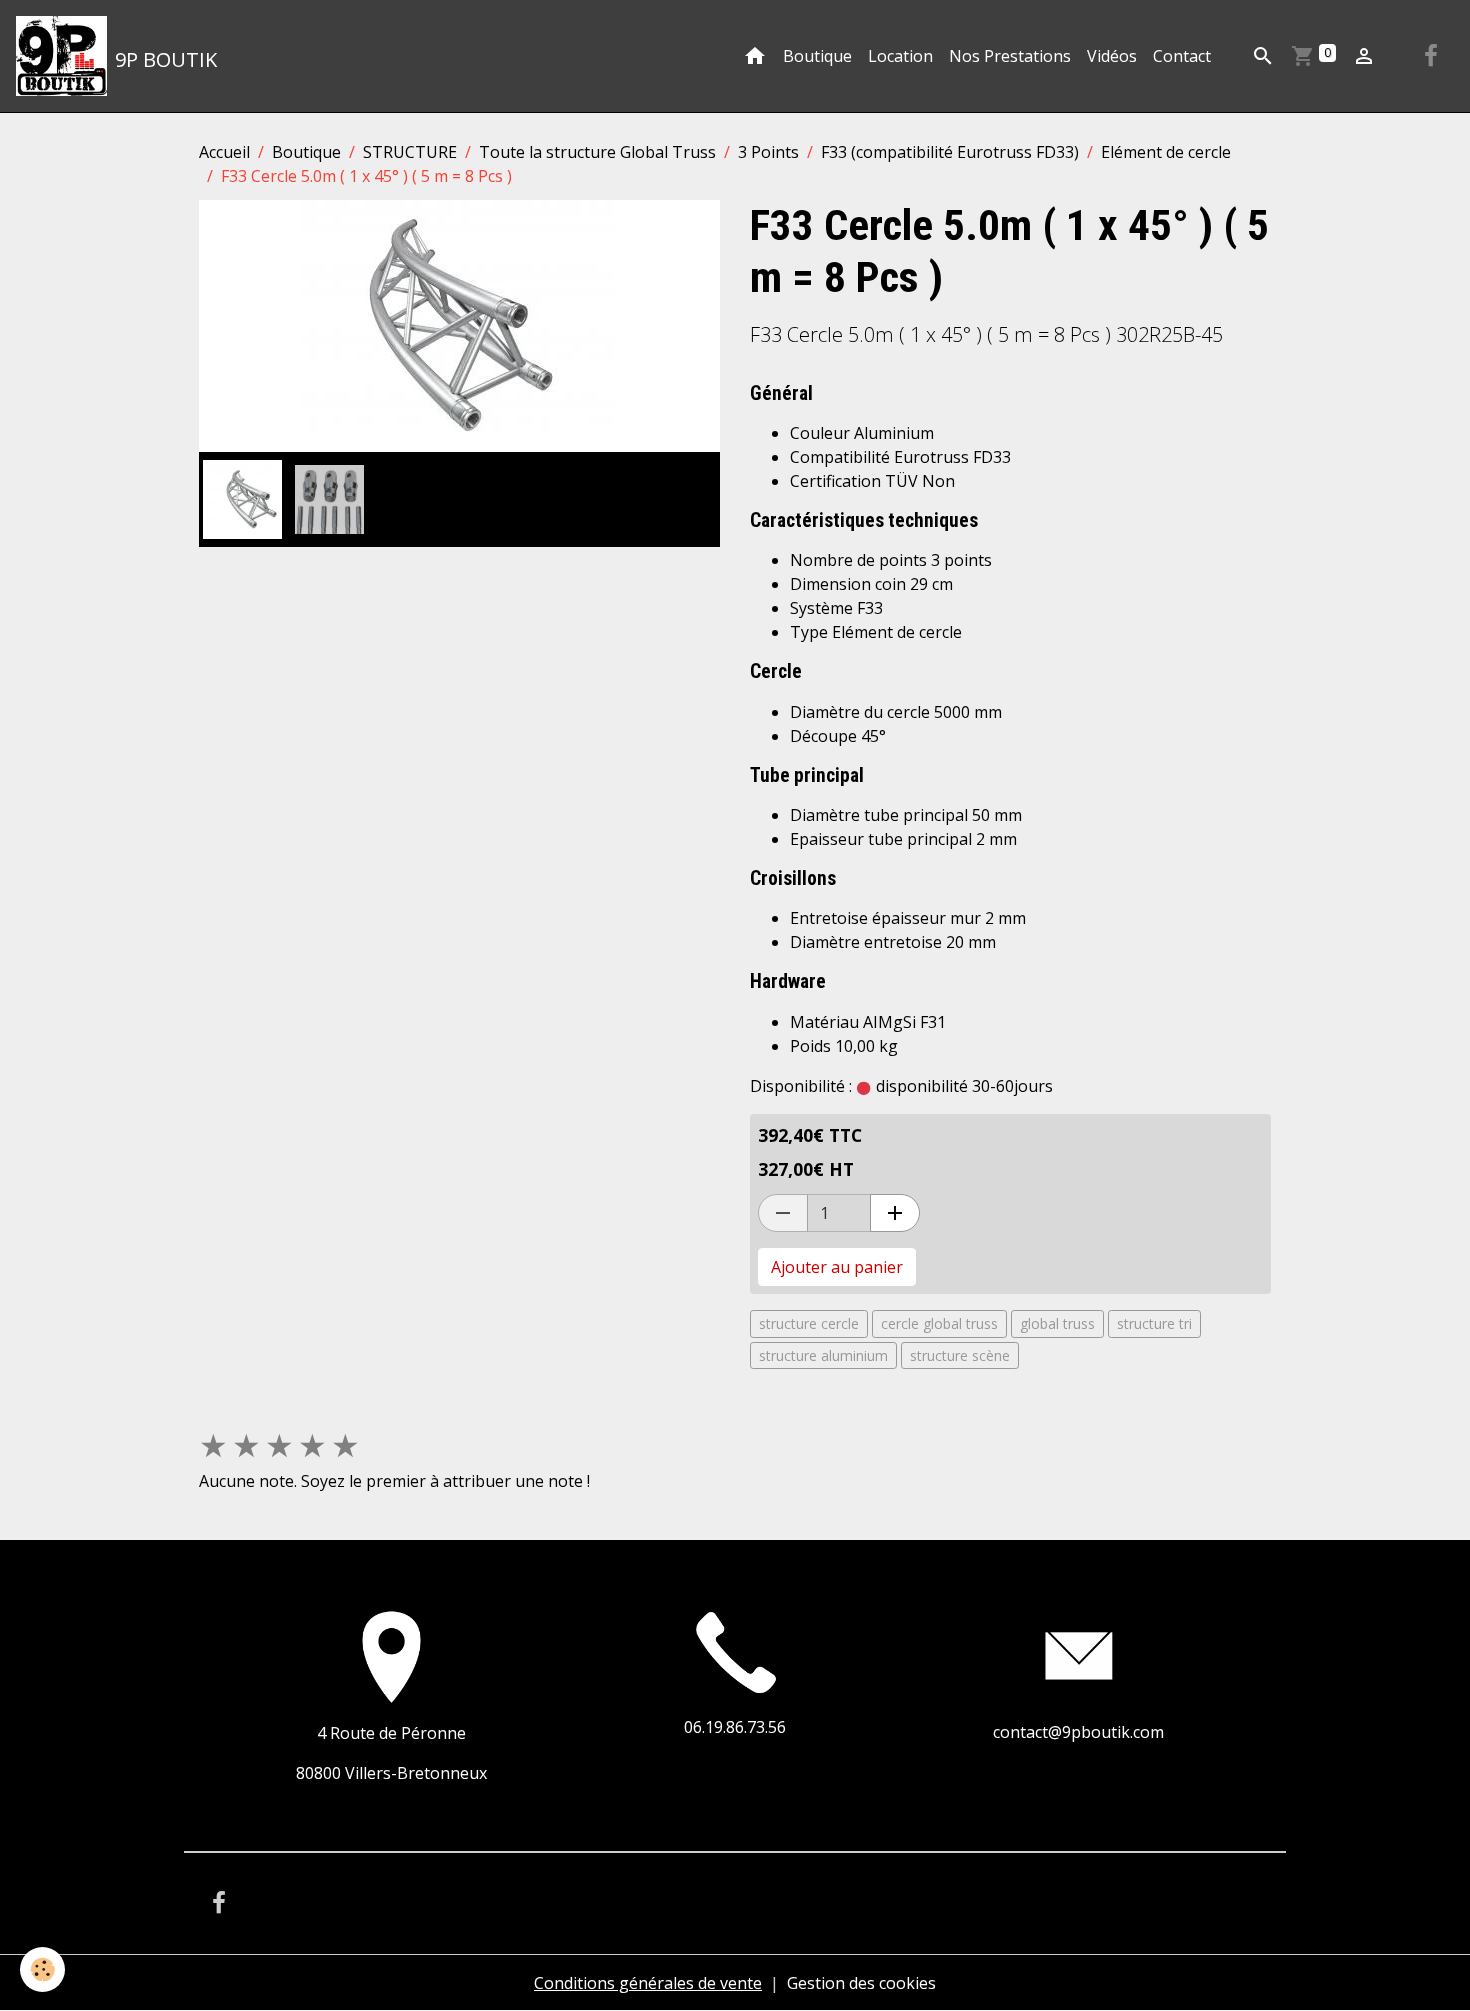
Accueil (224, 152)
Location (900, 56)
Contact (1182, 56)
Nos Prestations (1010, 56)
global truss (1057, 1323)
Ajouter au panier (837, 1267)
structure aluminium (823, 1355)
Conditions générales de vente (648, 1983)
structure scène (960, 1355)
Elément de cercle (1166, 152)
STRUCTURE (410, 152)
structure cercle (809, 1323)
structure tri (1154, 1323)
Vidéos (1112, 56)
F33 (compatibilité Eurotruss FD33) (950, 152)
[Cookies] (42, 1969)
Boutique (817, 56)
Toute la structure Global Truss (597, 152)
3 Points (768, 152)
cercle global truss (939, 1323)
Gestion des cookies (861, 1983)
